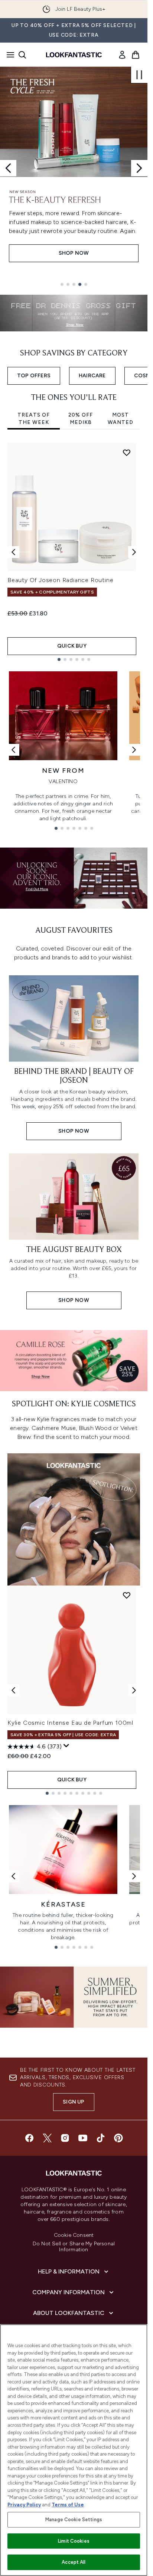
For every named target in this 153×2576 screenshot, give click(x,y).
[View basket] (136, 55)
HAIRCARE (92, 376)
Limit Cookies (74, 2541)
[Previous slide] (8, 168)
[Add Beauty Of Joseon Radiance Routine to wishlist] (127, 452)
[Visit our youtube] (83, 2138)
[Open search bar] (22, 55)
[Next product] (134, 1690)
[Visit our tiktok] (101, 2138)
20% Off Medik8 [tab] (81, 419)
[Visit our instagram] (65, 2138)
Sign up (74, 2102)
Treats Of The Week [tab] (34, 419)
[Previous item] (13, 552)
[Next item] (134, 552)
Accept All (74, 2562)
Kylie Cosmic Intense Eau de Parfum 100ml (70, 1723)
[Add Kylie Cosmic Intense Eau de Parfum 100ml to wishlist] (127, 1595)
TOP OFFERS (34, 376)
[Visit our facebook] (29, 2138)
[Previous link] (13, 750)
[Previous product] (13, 1690)
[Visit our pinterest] (118, 2138)
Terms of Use (68, 2505)
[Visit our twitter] (47, 2138)
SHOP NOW (74, 253)
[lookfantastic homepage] (74, 55)
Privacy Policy (24, 2505)
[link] (122, 55)
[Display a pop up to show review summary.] (66, 1746)
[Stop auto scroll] (139, 75)
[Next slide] (139, 168)
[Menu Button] (8, 55)
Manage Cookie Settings (74, 2520)
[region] (74, 2450)
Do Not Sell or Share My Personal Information (74, 2247)
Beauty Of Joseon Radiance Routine (60, 580)
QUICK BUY (72, 646)
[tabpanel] (74, 552)
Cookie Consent (74, 2235)
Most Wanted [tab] (121, 419)
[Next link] (134, 750)
